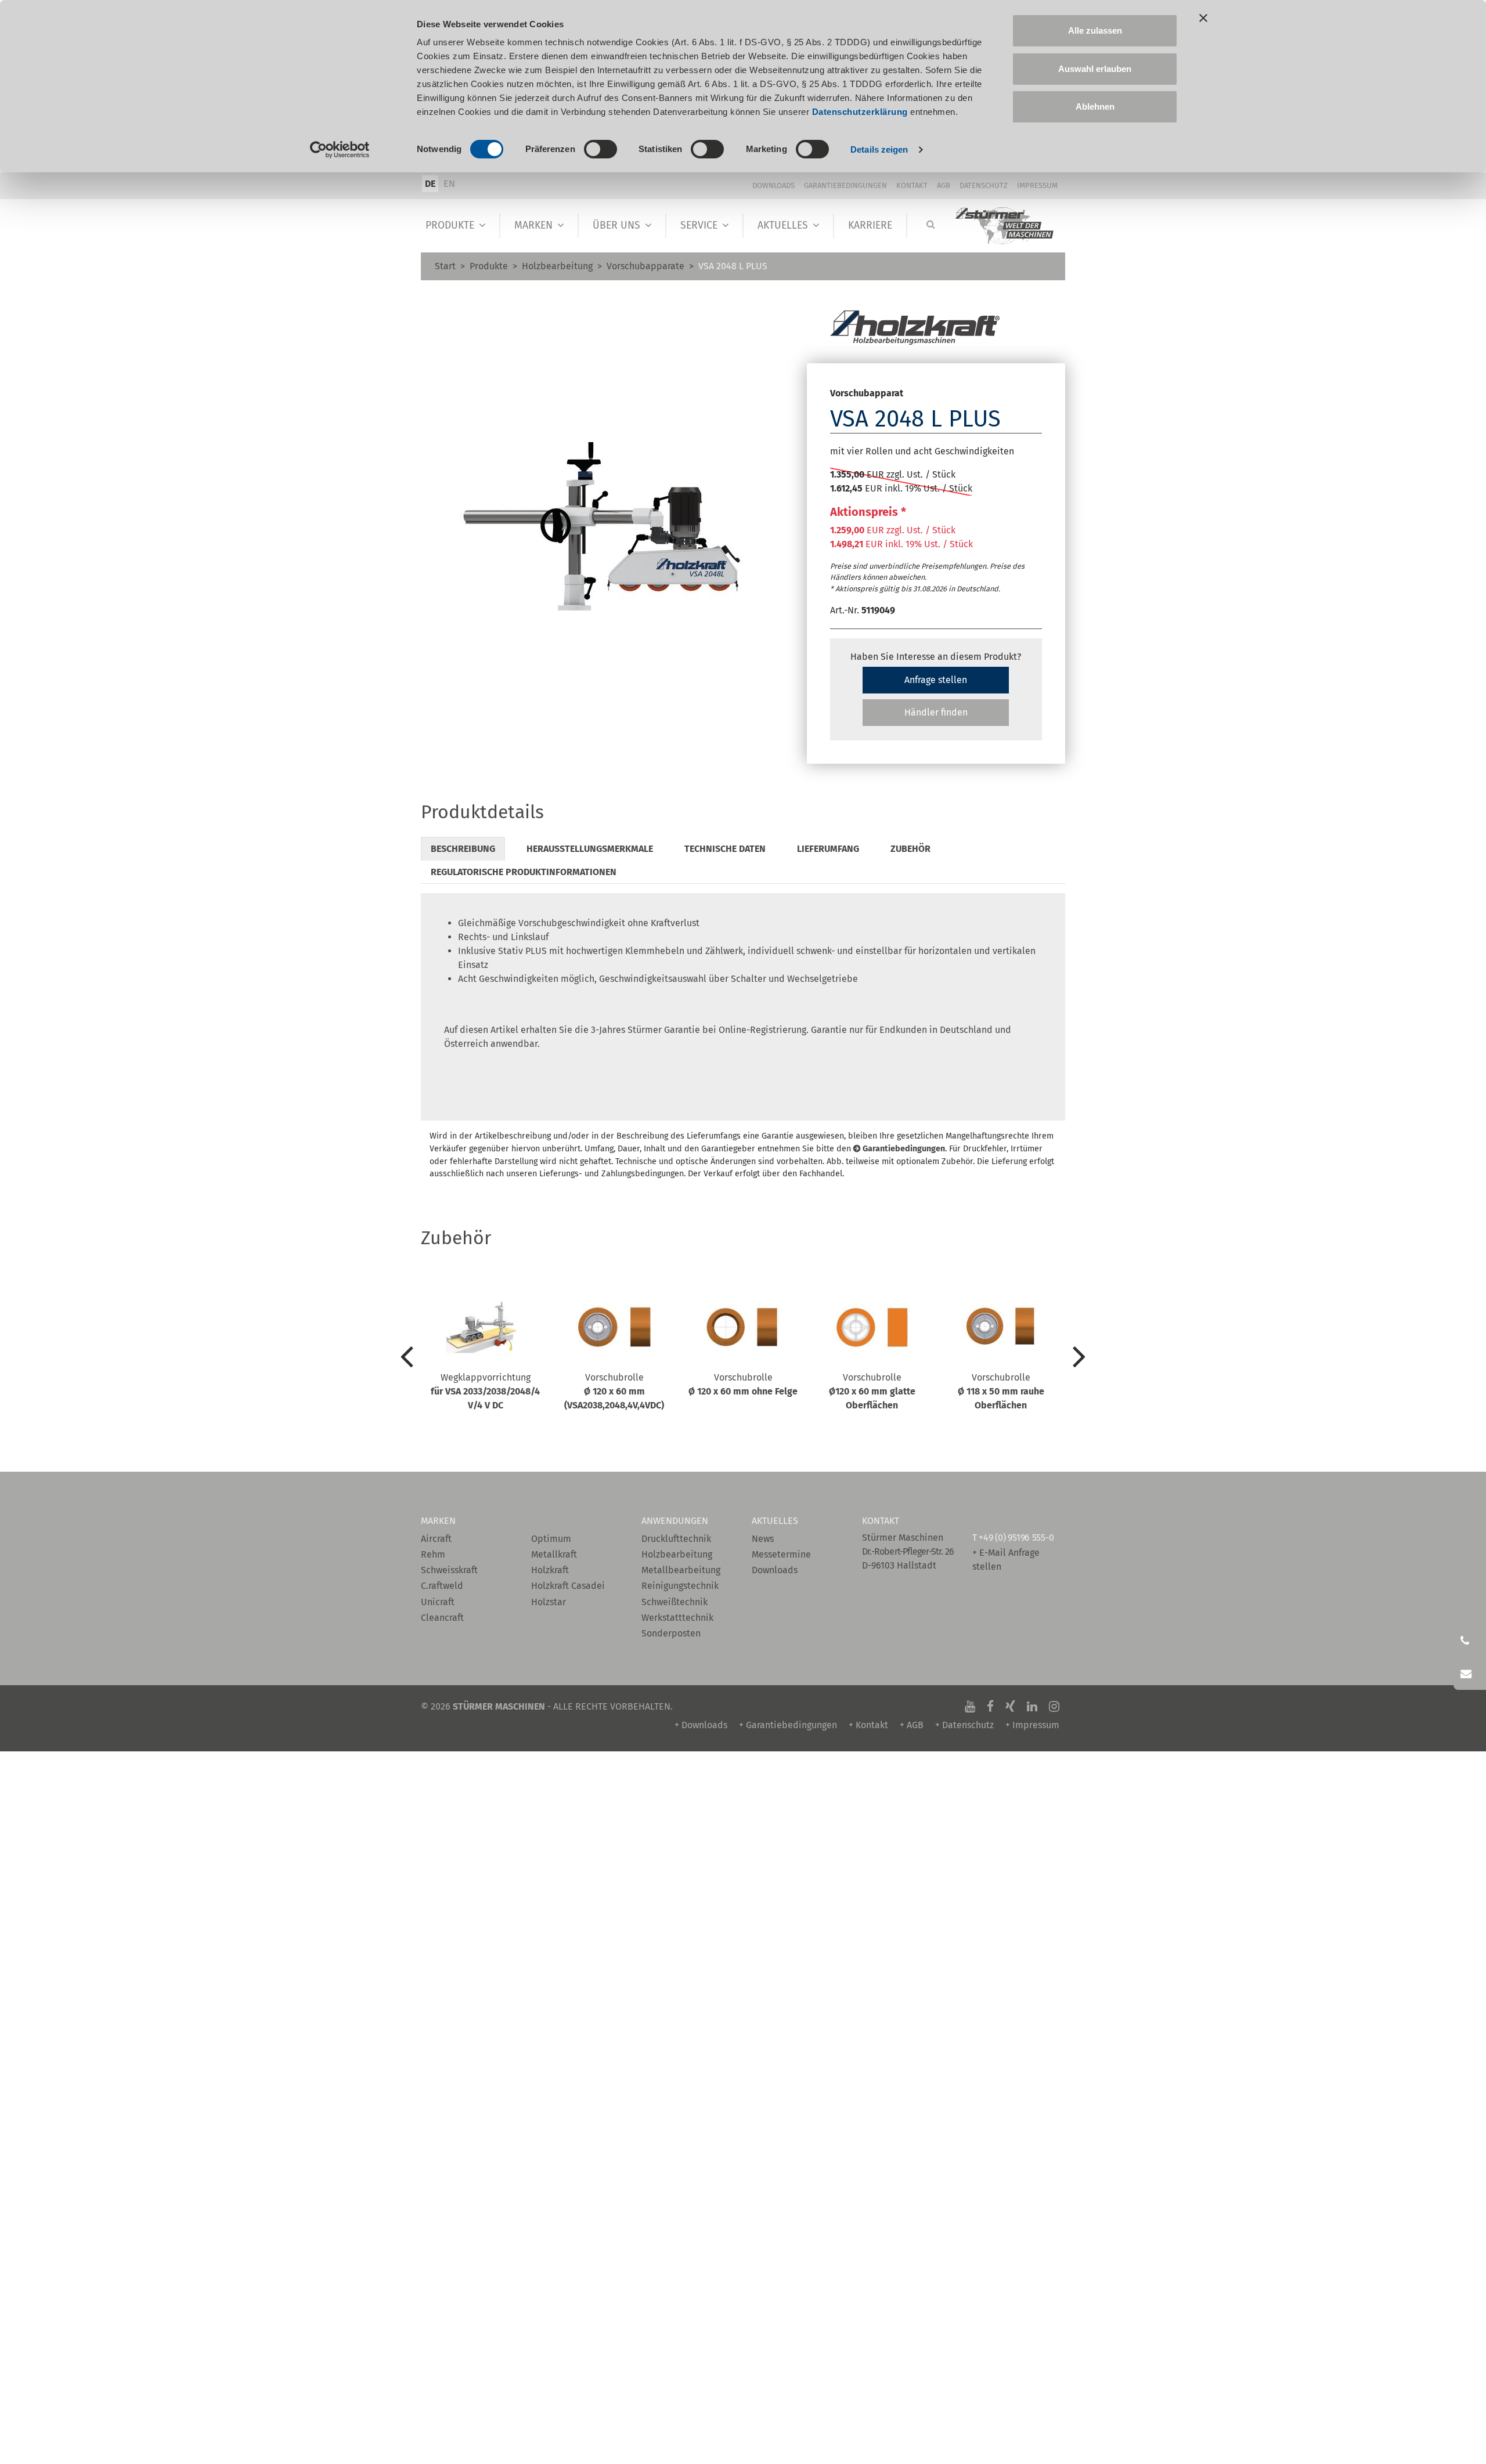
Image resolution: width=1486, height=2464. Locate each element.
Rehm (433, 1554)
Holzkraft (550, 1570)
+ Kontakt (868, 1725)
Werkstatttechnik (677, 1618)
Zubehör (910, 849)
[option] (485, 1360)
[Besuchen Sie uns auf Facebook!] (990, 1706)
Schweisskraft (449, 1570)
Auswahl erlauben (1095, 69)
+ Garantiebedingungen (788, 1725)
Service (699, 225)
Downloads (773, 185)
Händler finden (936, 712)
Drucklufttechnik (676, 1539)
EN (449, 184)
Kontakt (912, 185)
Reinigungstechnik (680, 1586)
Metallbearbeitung (681, 1570)
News (763, 1539)
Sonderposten (671, 1633)
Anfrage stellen (936, 680)
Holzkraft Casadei (568, 1586)
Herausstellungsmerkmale (590, 849)
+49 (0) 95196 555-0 (1016, 1538)
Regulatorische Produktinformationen (524, 872)
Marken (533, 225)
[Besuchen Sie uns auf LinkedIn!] (1032, 1706)
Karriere (870, 225)
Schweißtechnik (675, 1602)
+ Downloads (701, 1725)
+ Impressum (1032, 1725)
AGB (944, 185)
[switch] (600, 149)
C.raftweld (442, 1586)
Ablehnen (1095, 106)
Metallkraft (554, 1554)
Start (445, 266)
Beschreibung (463, 849)
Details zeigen (879, 149)
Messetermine (781, 1554)
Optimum (551, 1539)
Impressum (1037, 185)
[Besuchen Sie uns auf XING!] (1010, 1706)
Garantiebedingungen (845, 185)
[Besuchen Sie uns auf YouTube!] (970, 1706)
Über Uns (616, 225)
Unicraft (438, 1602)
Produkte (450, 225)
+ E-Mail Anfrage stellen (1006, 1560)
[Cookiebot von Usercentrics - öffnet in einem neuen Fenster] (340, 150)
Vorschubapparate (645, 266)
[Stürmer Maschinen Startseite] (1005, 226)
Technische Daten (725, 849)
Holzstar (549, 1602)
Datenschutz (984, 185)
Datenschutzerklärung (860, 112)
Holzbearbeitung (557, 266)
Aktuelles (783, 225)
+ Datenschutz (964, 1725)
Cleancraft (442, 1618)
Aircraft (436, 1539)
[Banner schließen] (1203, 18)
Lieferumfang (828, 849)
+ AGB (912, 1725)
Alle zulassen (1095, 30)
